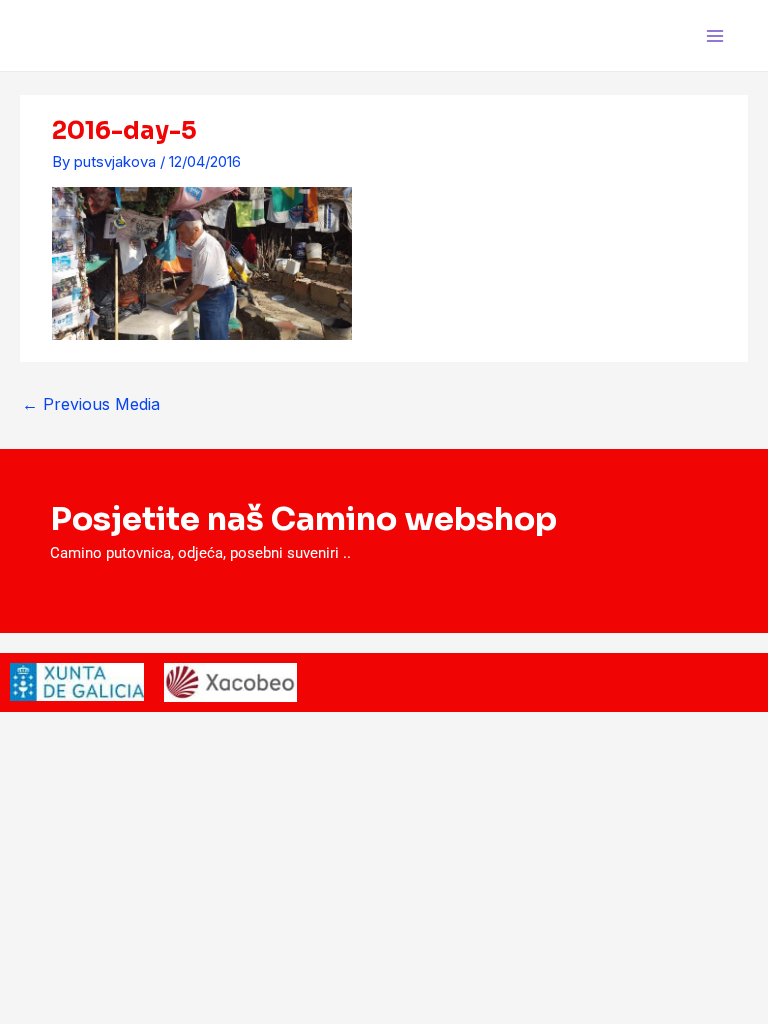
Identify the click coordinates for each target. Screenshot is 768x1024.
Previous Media (91, 404)
